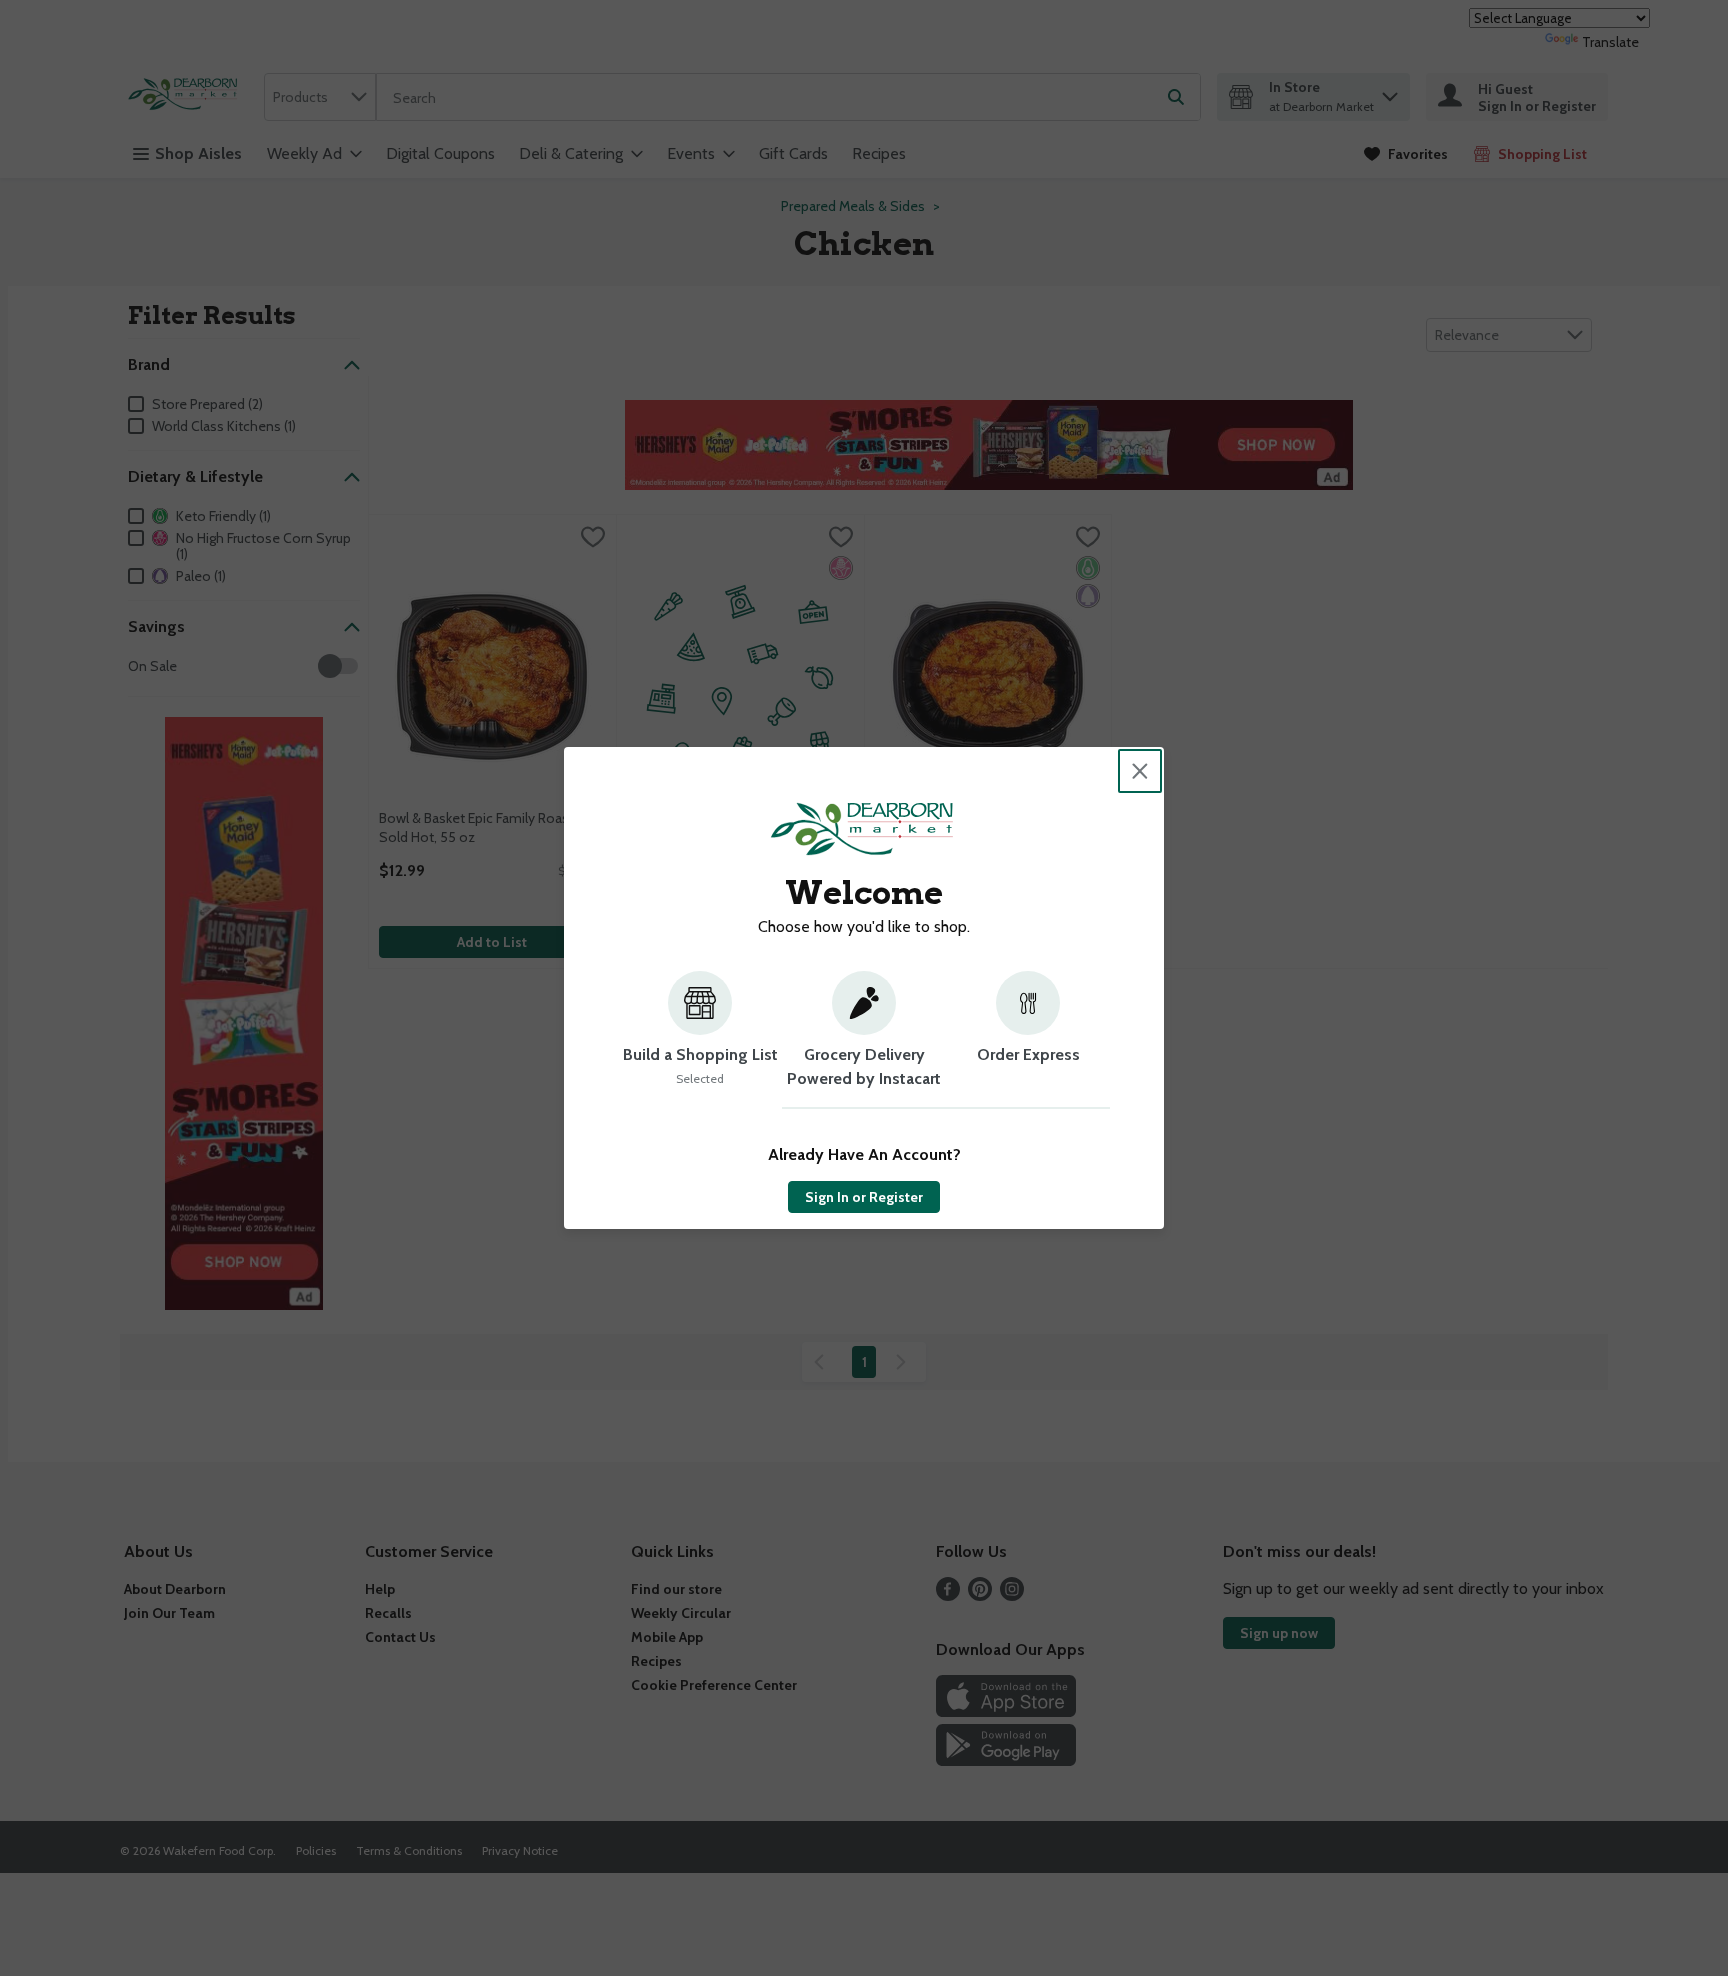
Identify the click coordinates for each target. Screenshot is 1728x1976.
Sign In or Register (864, 1197)
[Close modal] (1140, 771)
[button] (700, 1040)
